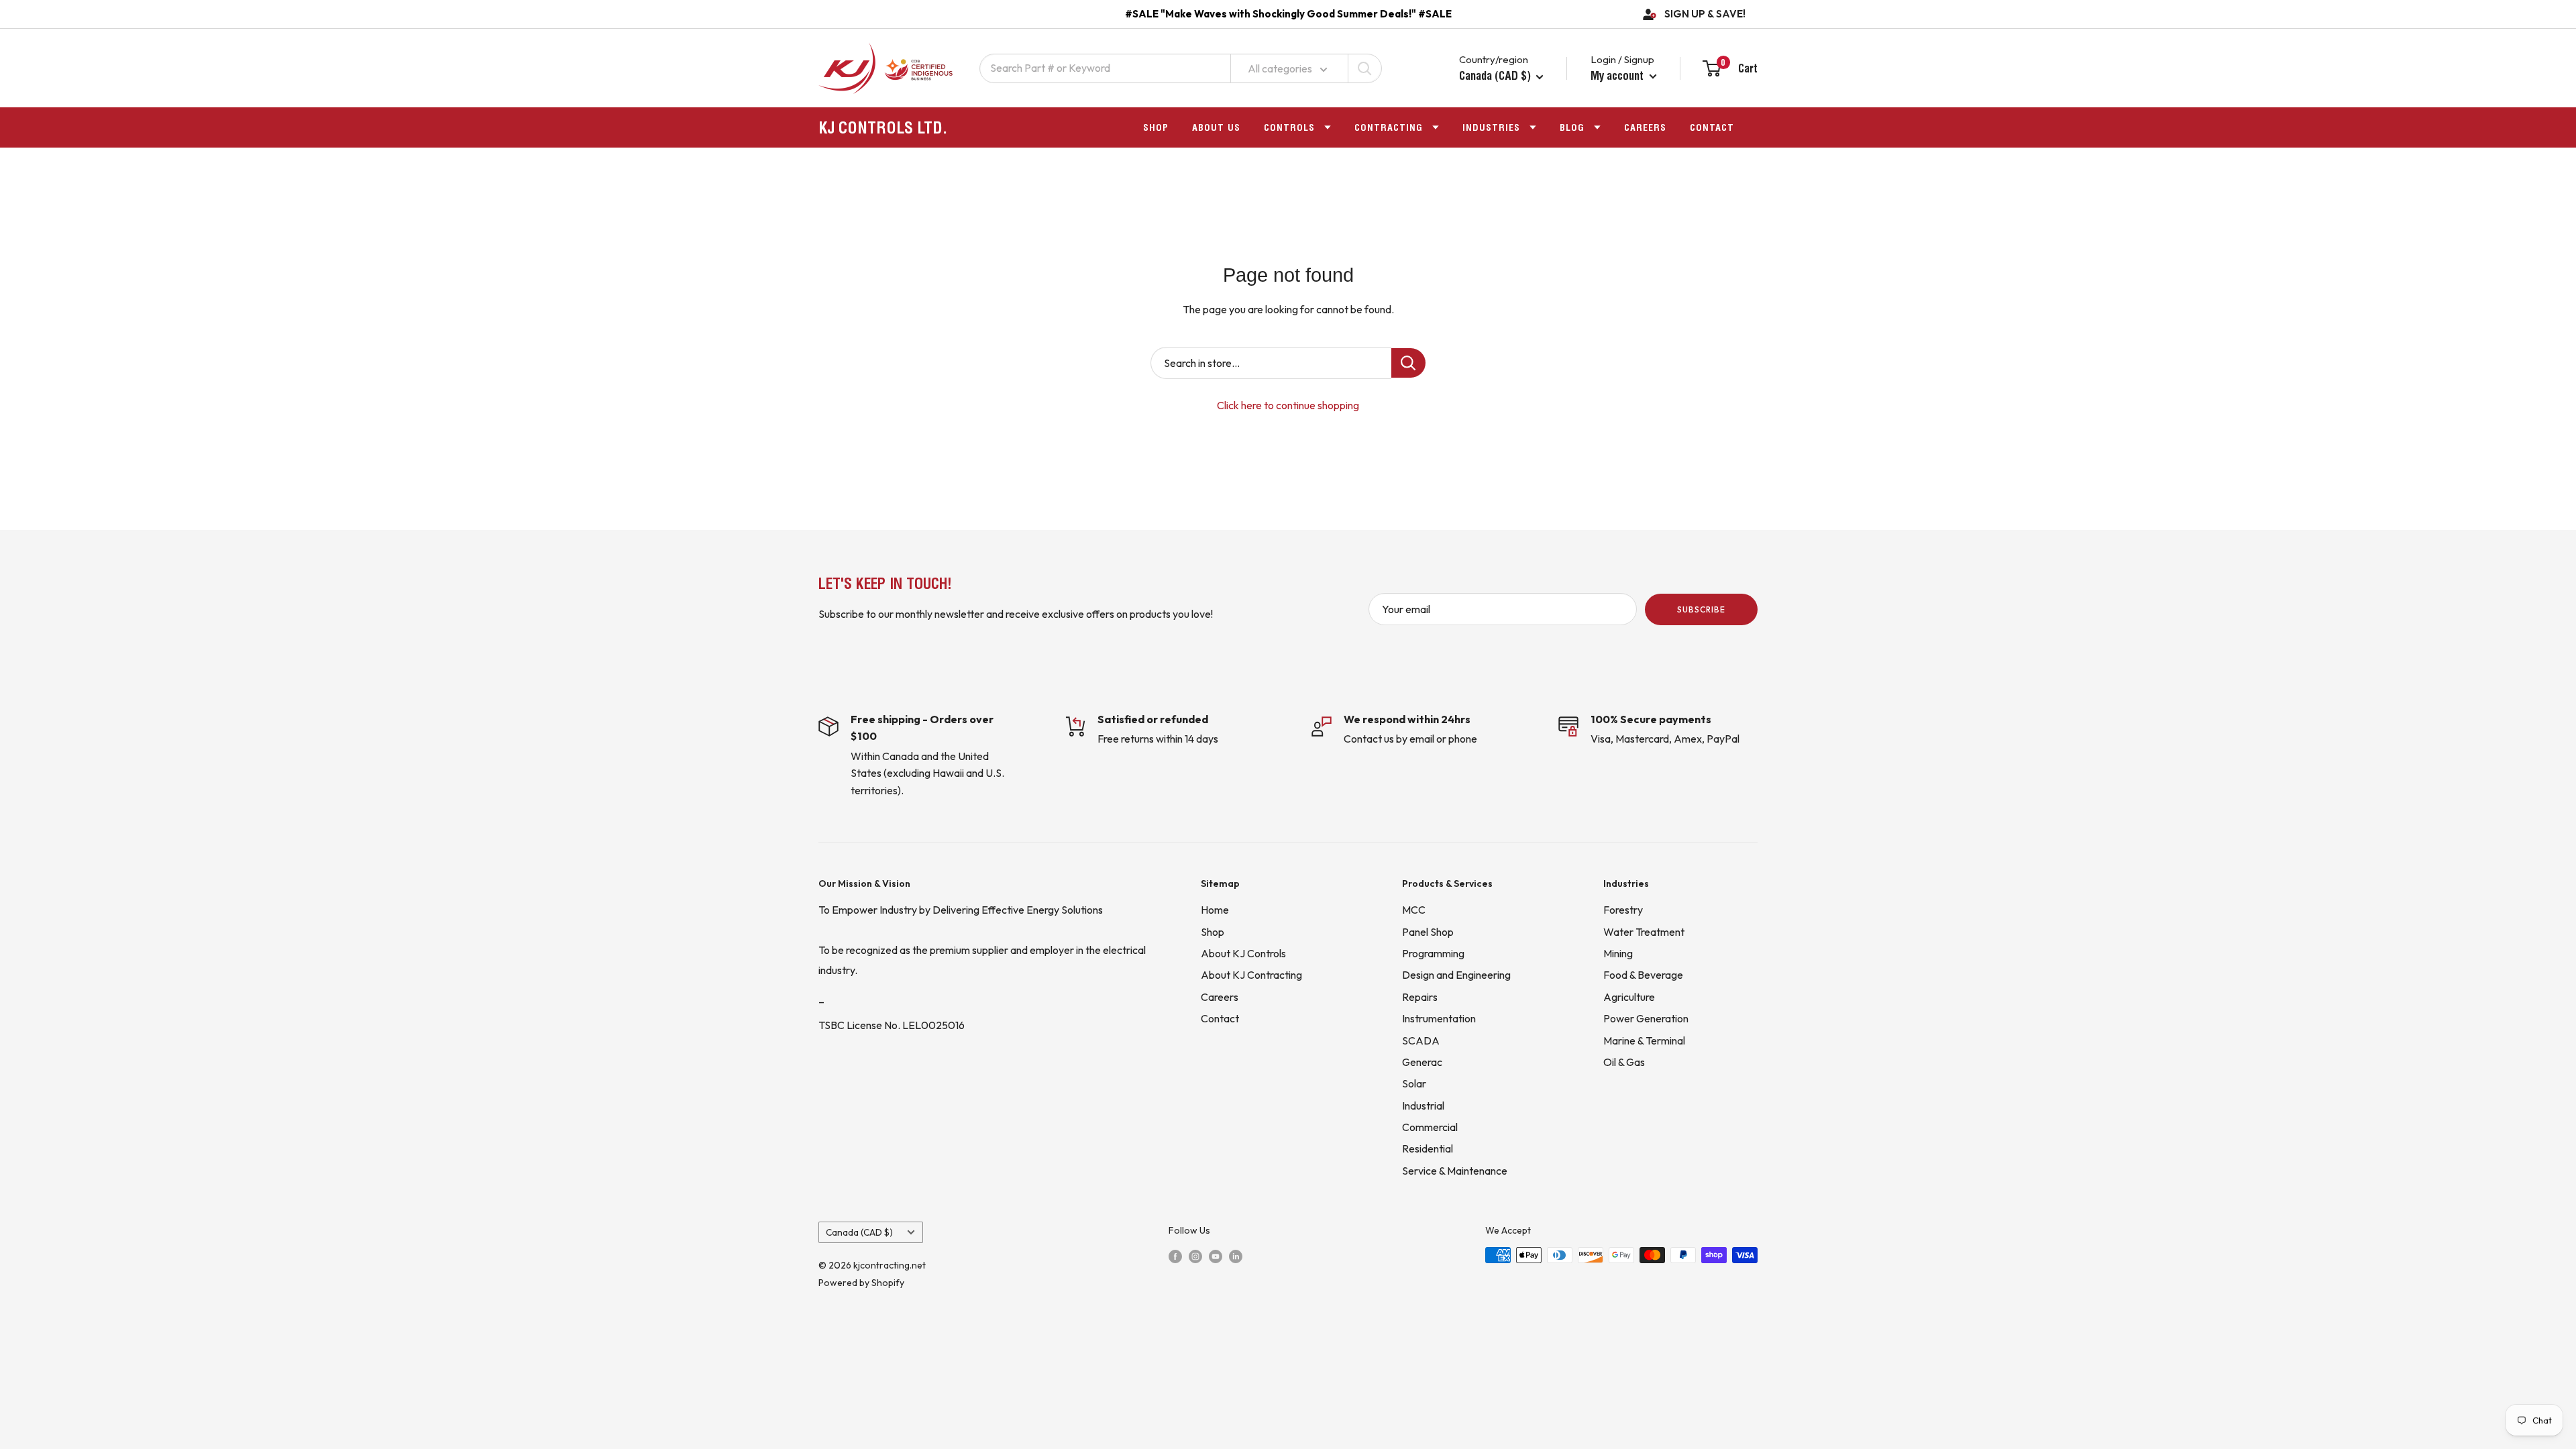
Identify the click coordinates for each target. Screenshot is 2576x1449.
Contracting (1389, 127)
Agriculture (1629, 997)
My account (1618, 75)
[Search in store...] (1408, 363)
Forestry (1623, 910)
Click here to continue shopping (1288, 405)
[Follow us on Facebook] (1175, 1256)
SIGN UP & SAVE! (1705, 14)
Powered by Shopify (861, 1283)
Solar (1414, 1083)
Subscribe (1701, 609)
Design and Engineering (1456, 975)
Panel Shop (1428, 932)
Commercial (1430, 1127)
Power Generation (1646, 1018)
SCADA (1421, 1040)
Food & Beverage (1643, 975)
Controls (1289, 127)
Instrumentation (1439, 1018)
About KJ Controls (1243, 953)
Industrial (1423, 1106)
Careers (1645, 127)
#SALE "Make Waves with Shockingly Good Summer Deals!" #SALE (1288, 14)
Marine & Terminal (1644, 1040)
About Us (1216, 127)
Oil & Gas (1624, 1062)
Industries (1491, 127)
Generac (1422, 1062)
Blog (1572, 127)
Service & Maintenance (1455, 1171)
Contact (1712, 127)
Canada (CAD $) (859, 1232)
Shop (1156, 127)
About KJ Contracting (1251, 975)
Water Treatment (1644, 932)
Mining (1618, 953)
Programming (1433, 953)
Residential (1428, 1148)
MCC (1414, 910)
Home (1215, 910)
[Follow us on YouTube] (1216, 1256)
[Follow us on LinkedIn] (1236, 1256)
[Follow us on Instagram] (1195, 1256)
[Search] (1364, 68)
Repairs (1420, 997)
